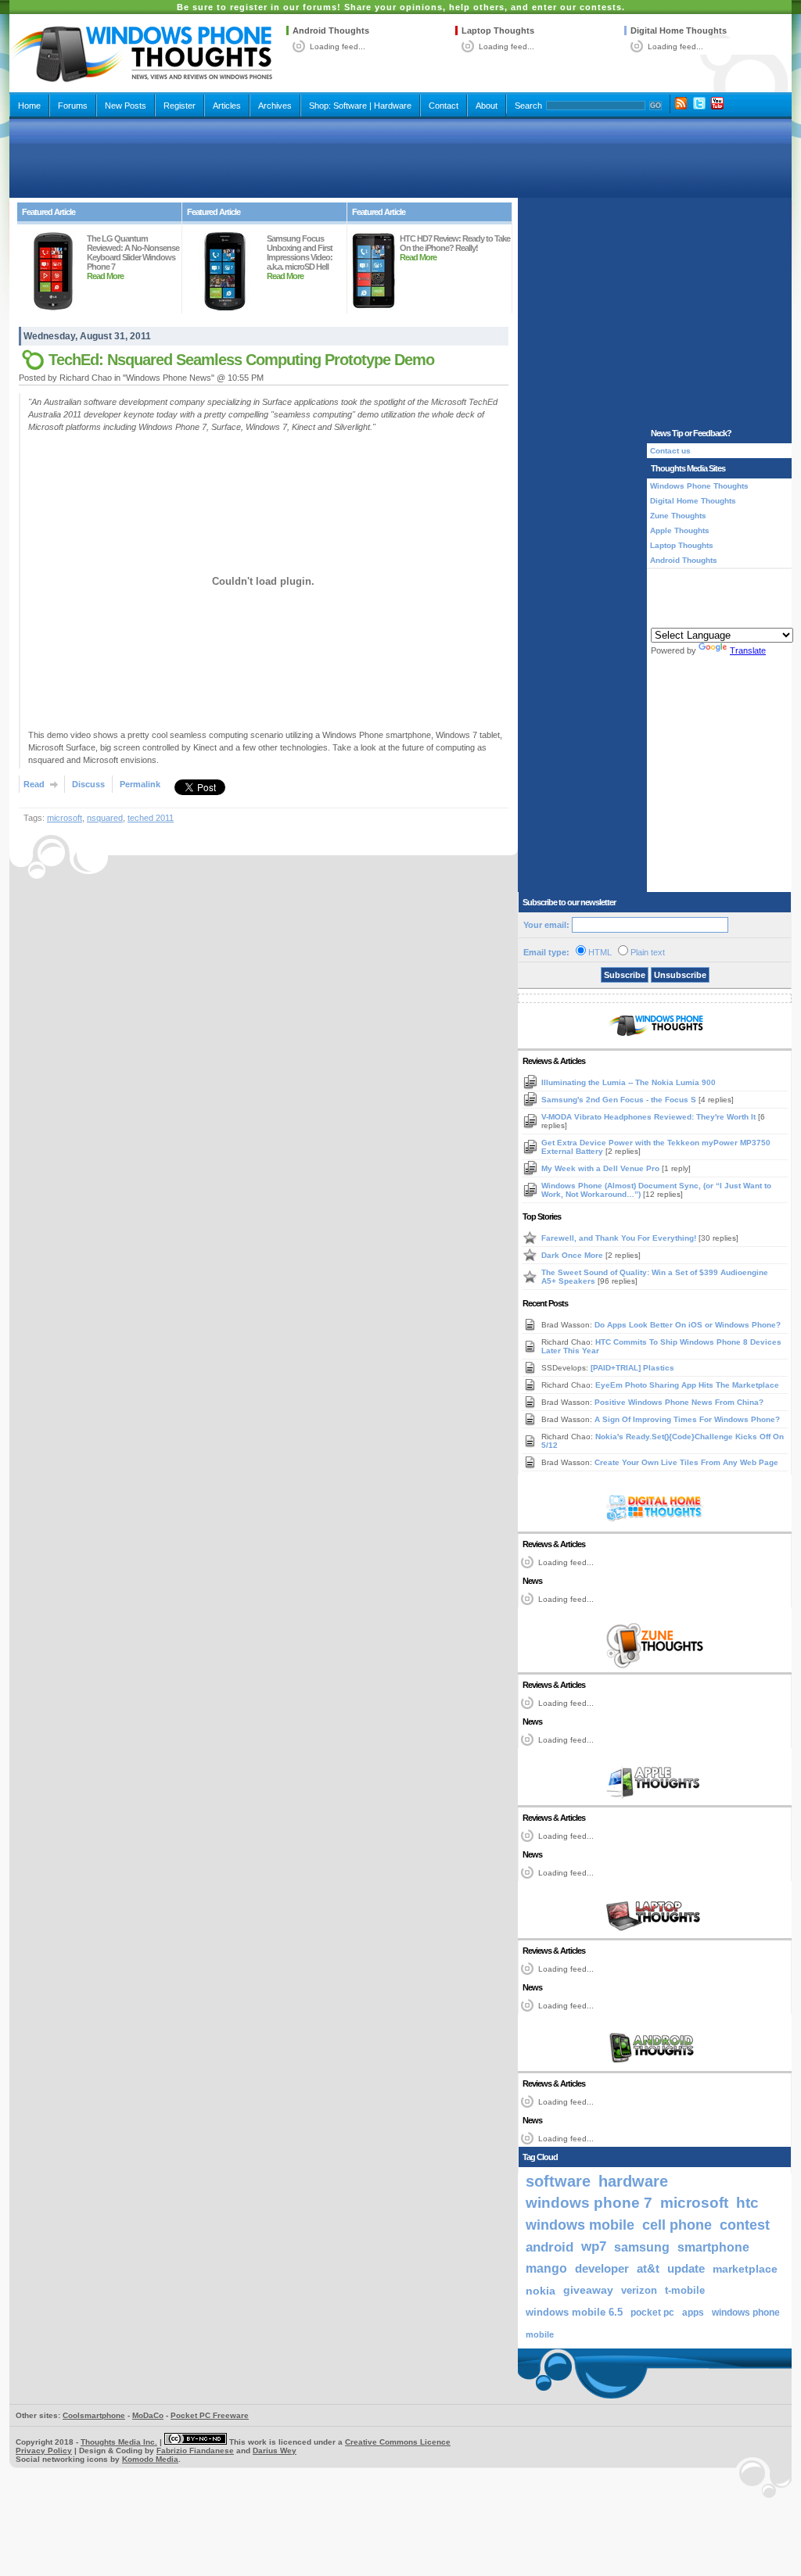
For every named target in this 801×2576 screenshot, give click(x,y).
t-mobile (685, 2290)
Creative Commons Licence (398, 2442)
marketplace (745, 2269)
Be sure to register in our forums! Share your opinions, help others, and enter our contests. (401, 7)
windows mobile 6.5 (574, 2313)
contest (745, 2225)
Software (350, 106)
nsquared (105, 818)
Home (29, 106)
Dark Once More (573, 1255)
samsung (642, 2247)
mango (546, 2268)
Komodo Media (150, 2459)
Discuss (88, 784)
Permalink (140, 784)
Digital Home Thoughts (679, 30)
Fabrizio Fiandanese (195, 2451)
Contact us (670, 451)
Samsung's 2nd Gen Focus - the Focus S (620, 1100)
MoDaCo (148, 2415)
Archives (275, 106)
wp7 (594, 2246)
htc (747, 2203)
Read (34, 784)
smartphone (713, 2247)
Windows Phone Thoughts (699, 486)
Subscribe (625, 975)
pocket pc (652, 2313)
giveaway (588, 2290)
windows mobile (580, 2225)
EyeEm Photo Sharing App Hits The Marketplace (687, 1385)
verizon (639, 2290)
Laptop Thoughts (498, 30)
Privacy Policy (44, 2451)
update (686, 2269)
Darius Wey (275, 2451)
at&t (648, 2268)
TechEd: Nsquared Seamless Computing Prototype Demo (241, 360)
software (558, 2181)
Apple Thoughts (680, 530)
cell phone (677, 2225)
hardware (633, 2181)
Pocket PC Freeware (210, 2415)
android (550, 2247)
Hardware (393, 106)
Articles (227, 106)
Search (528, 106)
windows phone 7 (589, 2203)
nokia (541, 2291)
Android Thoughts (331, 30)
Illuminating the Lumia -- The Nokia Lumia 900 (629, 1082)
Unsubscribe (680, 975)
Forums (73, 106)
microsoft (65, 818)
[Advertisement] (400, 158)
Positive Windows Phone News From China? (679, 1402)
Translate (748, 650)
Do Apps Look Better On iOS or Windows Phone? (688, 1325)
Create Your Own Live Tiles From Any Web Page (686, 1462)
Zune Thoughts (678, 516)
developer (602, 2268)
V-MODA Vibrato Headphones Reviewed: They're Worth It (650, 1117)
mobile (540, 2334)
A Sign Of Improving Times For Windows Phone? (687, 1419)
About (487, 106)
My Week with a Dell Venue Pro (602, 1168)
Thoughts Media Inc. (119, 2442)
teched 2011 (151, 818)
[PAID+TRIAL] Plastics (632, 1368)
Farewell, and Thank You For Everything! (620, 1238)
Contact (444, 106)
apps (693, 2313)
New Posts (126, 106)
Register (180, 106)
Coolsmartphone (94, 2415)
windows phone (746, 2313)
